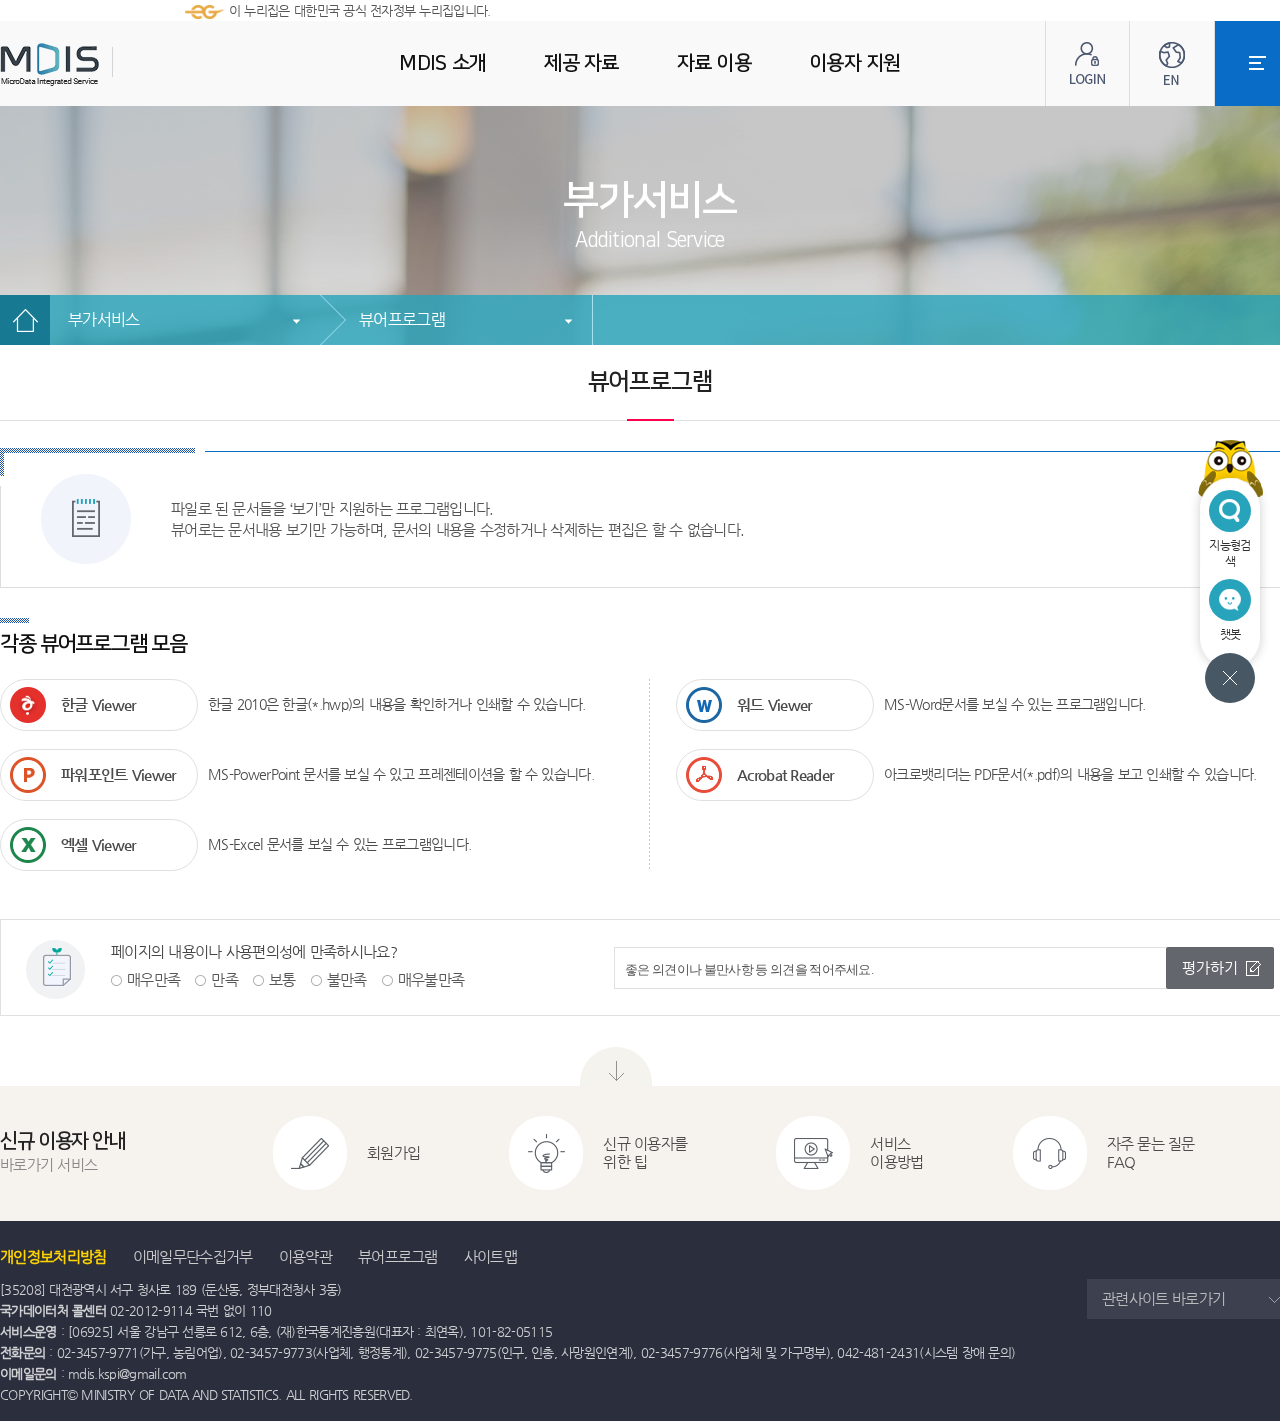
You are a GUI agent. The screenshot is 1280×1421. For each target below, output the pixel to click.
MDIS (100, 64)
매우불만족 (431, 979)
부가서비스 (104, 319)
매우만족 (153, 979)
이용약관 (305, 1256)
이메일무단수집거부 (193, 1256)
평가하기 (1210, 967)
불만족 (347, 979)
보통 (282, 979)
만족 (224, 979)
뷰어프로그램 (402, 319)
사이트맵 (490, 1256)
